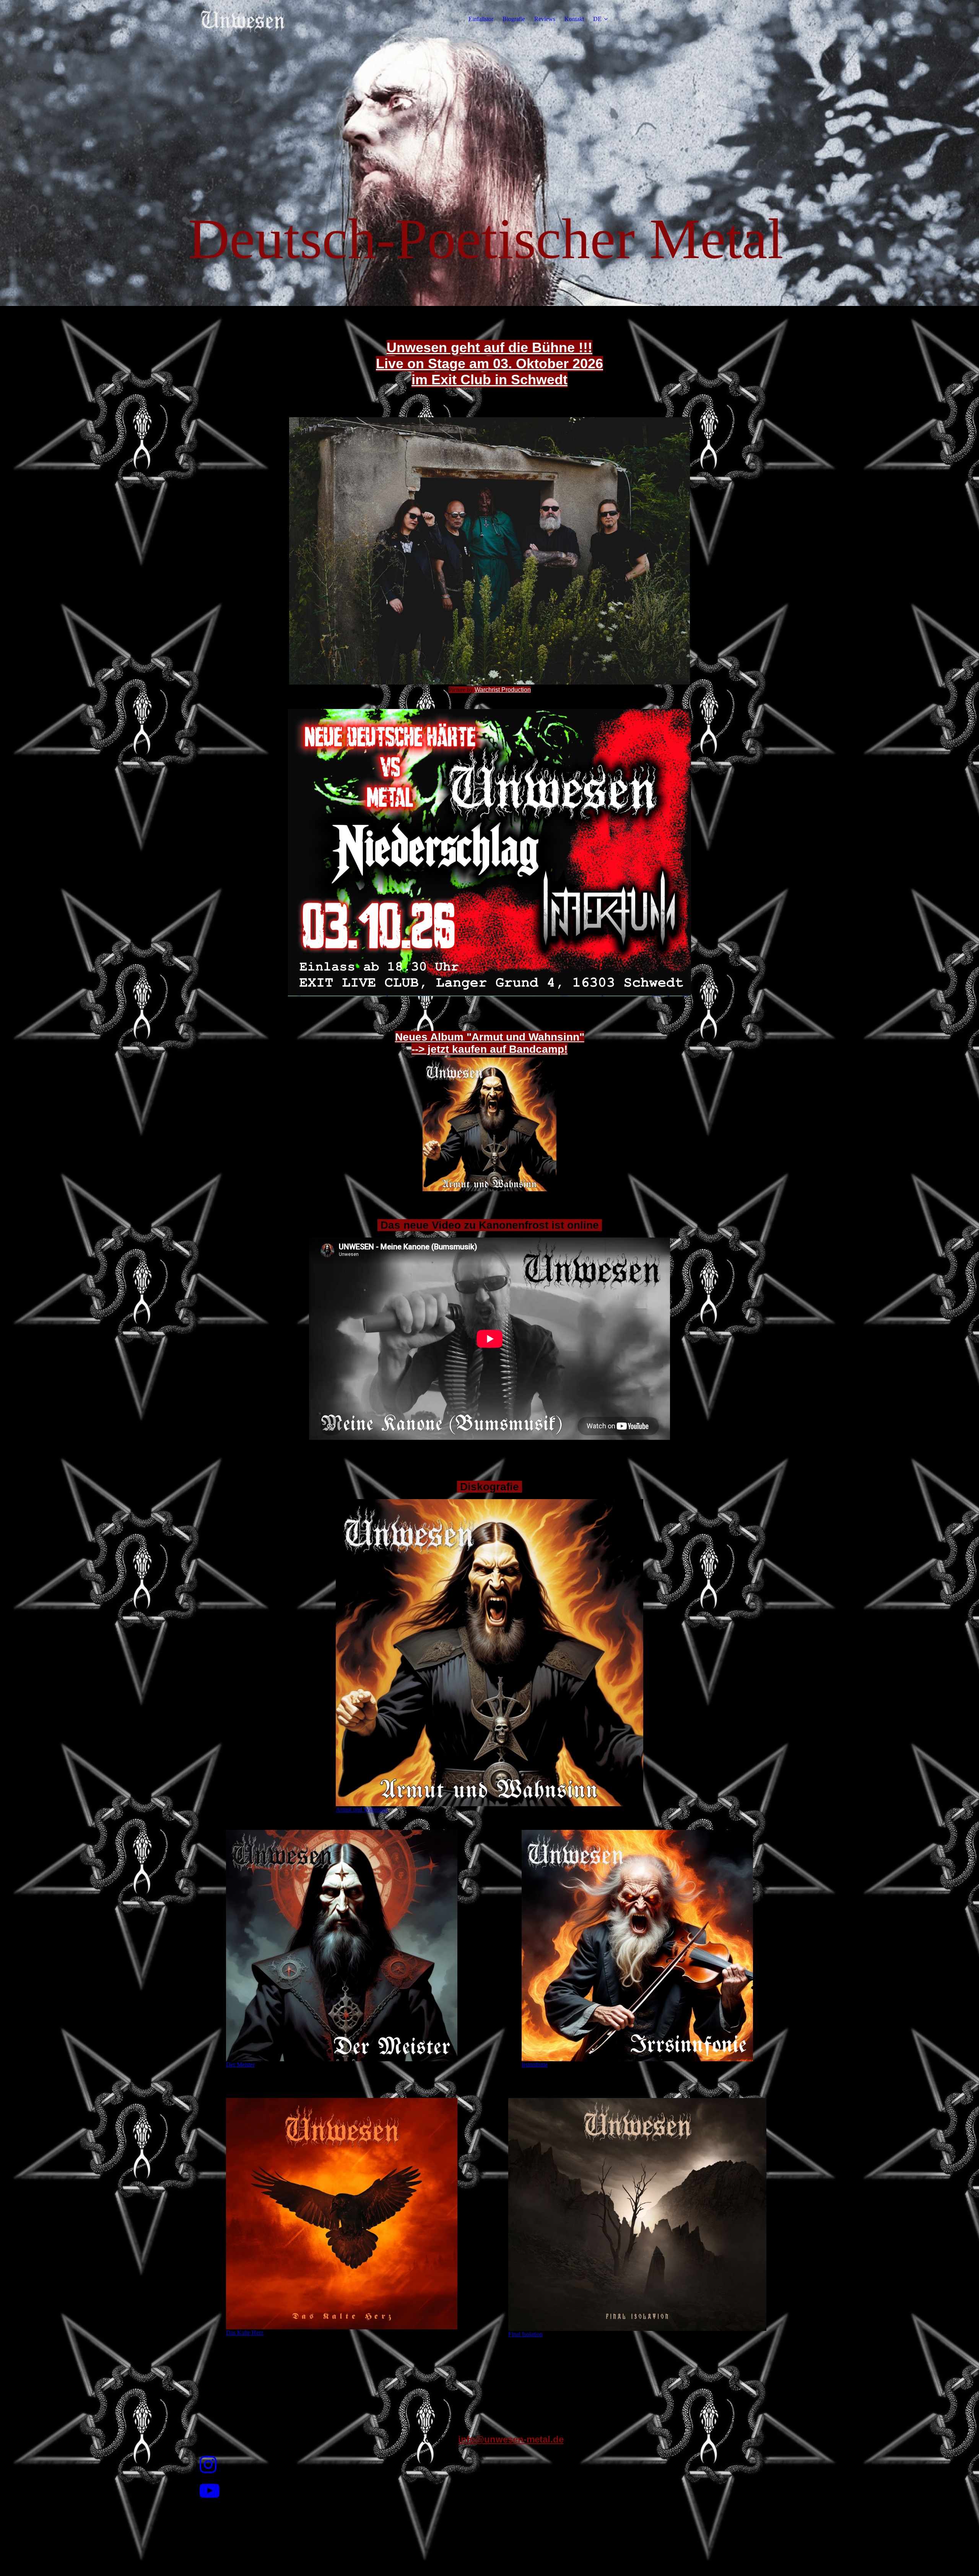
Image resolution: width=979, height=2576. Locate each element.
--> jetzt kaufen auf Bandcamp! (489, 1049)
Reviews (545, 19)
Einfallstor (481, 19)
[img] (244, 19)
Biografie (514, 19)
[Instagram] (208, 2465)
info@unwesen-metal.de (511, 2439)
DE (597, 19)
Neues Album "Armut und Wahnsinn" (490, 1037)
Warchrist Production (503, 690)
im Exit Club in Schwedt (489, 380)
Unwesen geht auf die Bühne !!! (489, 347)
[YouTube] (210, 2491)
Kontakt (574, 19)
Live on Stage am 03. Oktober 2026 (489, 363)
